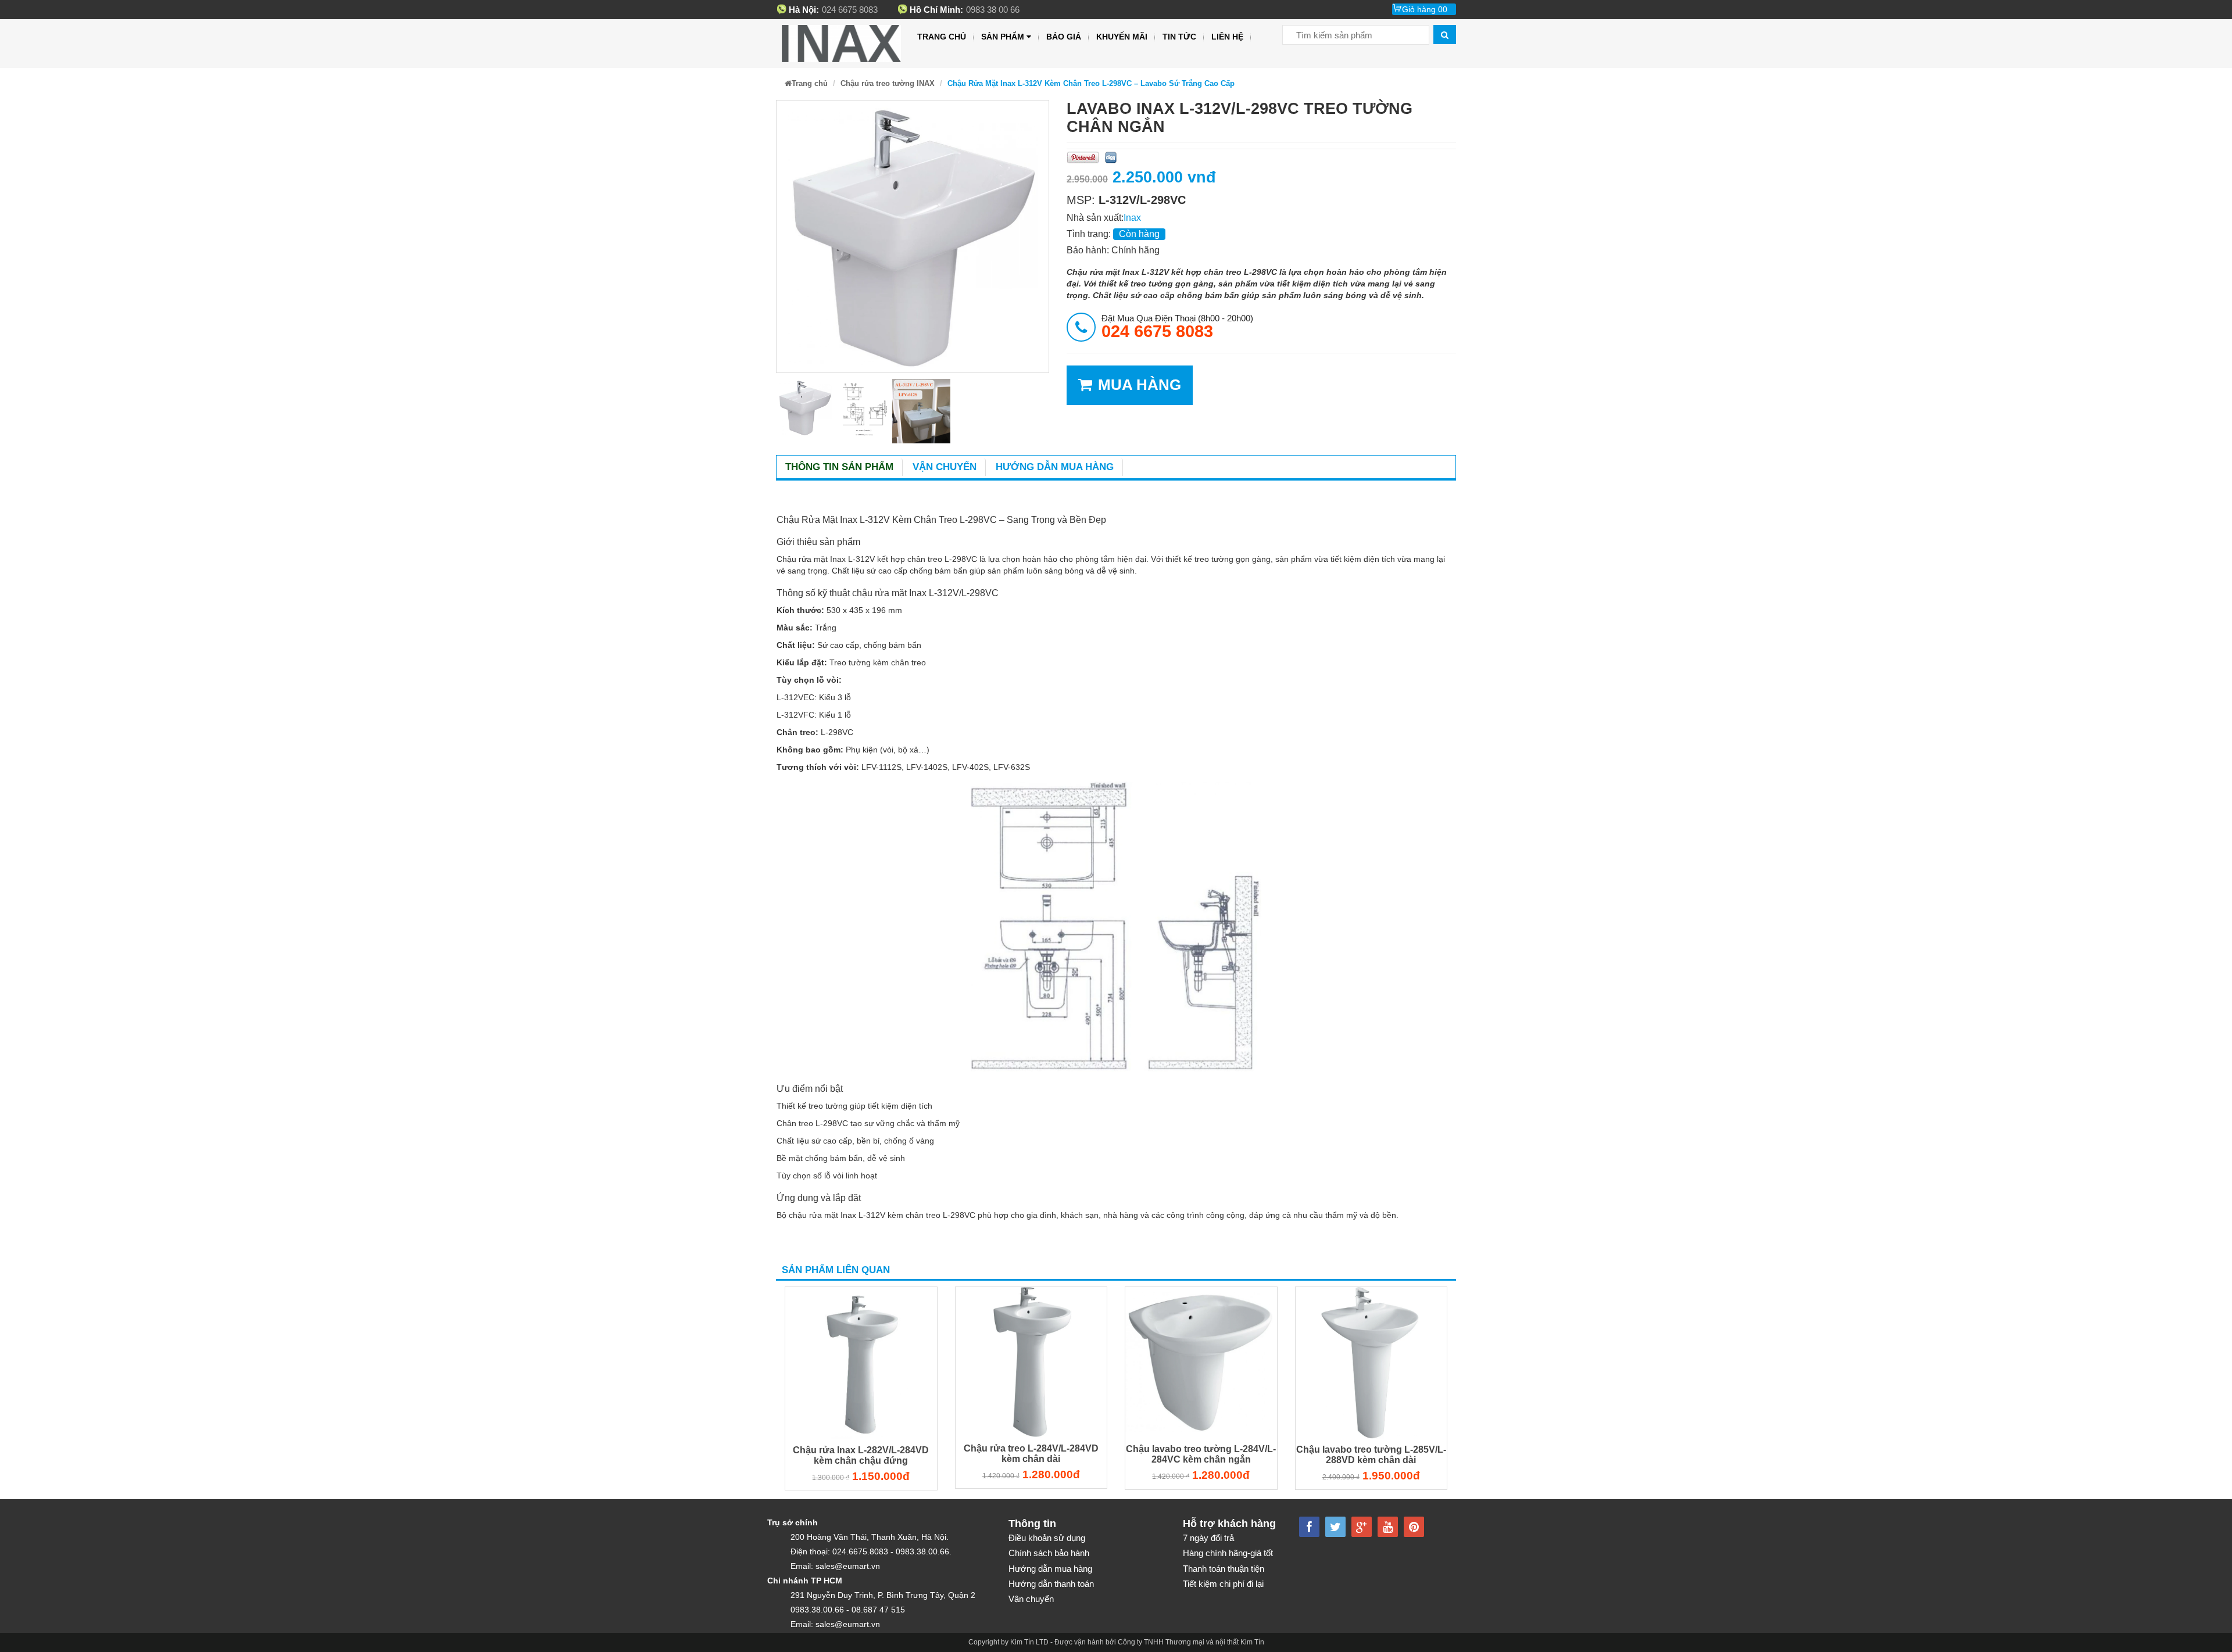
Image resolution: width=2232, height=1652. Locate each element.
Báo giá (1064, 37)
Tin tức (1179, 37)
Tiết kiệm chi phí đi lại (1223, 1584)
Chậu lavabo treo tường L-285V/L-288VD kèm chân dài (1371, 1455)
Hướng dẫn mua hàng (1055, 467)
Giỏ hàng (1425, 9)
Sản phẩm (1003, 37)
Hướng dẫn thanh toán (1051, 1584)
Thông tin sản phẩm (839, 467)
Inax (1132, 218)
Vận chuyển (945, 467)
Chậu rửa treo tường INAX (888, 83)
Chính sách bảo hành (1049, 1553)
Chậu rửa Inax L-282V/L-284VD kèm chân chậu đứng (861, 1455)
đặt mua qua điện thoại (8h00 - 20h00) (1177, 327)
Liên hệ (1227, 37)
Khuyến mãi (1122, 37)
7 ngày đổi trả (1208, 1538)
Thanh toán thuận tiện (1224, 1569)
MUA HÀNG (1140, 385)
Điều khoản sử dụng (1047, 1538)
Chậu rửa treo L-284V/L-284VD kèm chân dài (1031, 1454)
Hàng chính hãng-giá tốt (1228, 1553)
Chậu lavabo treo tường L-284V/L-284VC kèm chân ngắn (1201, 1454)
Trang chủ (942, 37)
